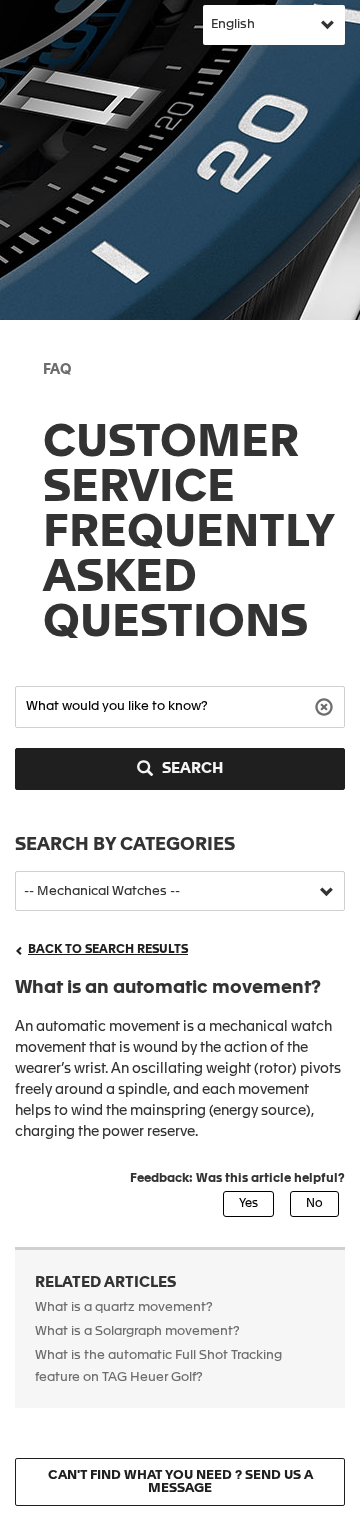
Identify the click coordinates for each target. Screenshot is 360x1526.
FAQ (57, 370)
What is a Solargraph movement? (137, 1331)
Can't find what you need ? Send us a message (180, 1482)
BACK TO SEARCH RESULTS (108, 950)
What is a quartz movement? (124, 1307)
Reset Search (326, 705)
